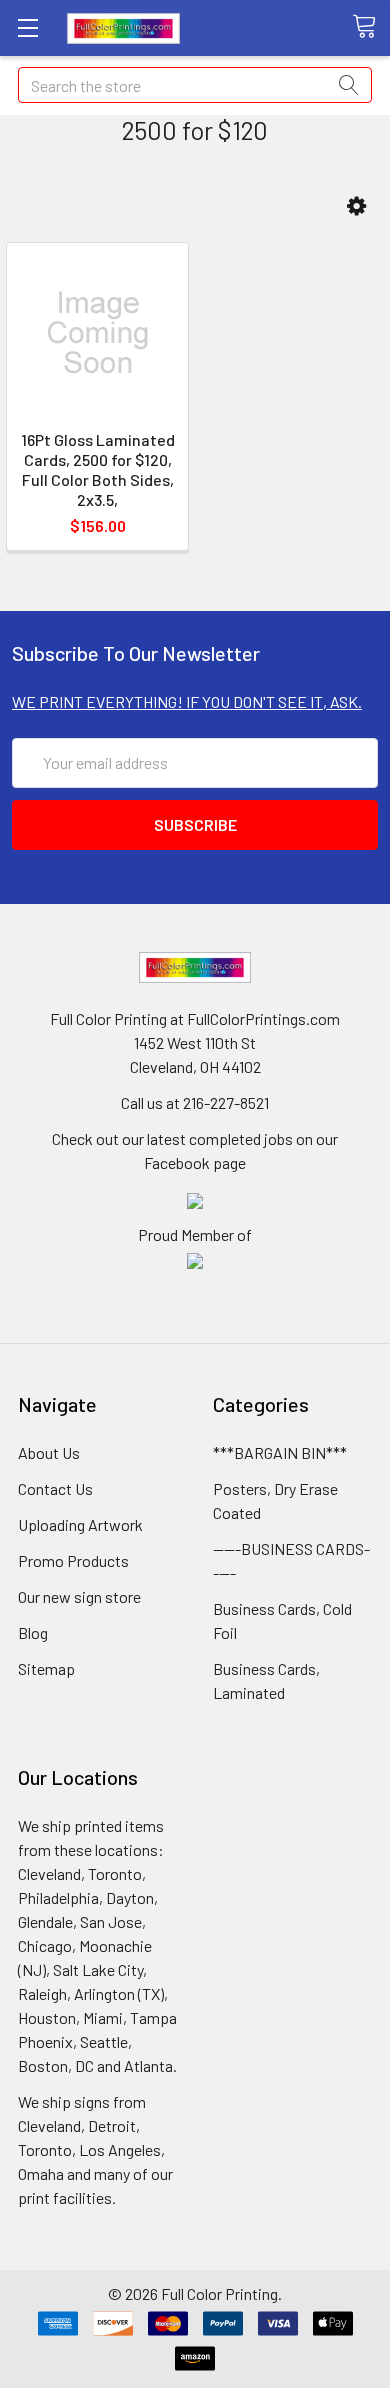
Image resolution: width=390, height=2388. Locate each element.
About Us (49, 1452)
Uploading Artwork (80, 1524)
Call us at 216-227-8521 (195, 1102)
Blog (33, 1632)
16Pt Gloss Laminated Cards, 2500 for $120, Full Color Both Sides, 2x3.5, (98, 469)
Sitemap (46, 1668)
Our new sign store (79, 1596)
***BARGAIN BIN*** (280, 1452)
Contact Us (55, 1488)
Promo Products (73, 1560)
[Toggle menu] (27, 27)
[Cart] (371, 27)
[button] (356, 206)
